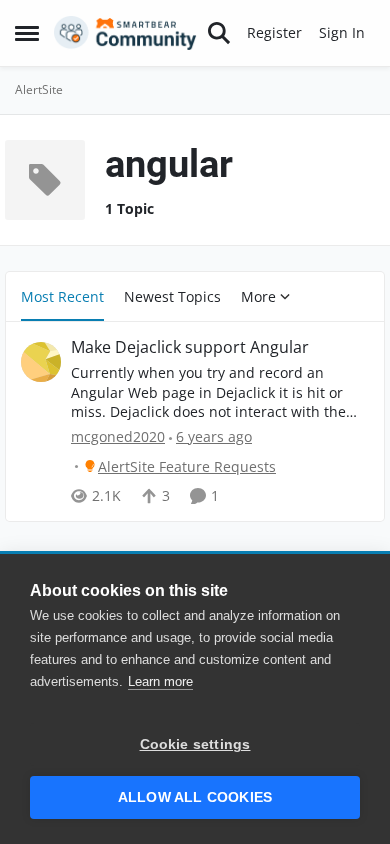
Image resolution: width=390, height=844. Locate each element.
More (258, 296)
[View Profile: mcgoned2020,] (41, 362)
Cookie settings (195, 744)
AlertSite (39, 89)
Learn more (160, 681)
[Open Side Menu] (27, 33)
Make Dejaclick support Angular (190, 347)
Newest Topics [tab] (172, 296)
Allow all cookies (195, 797)
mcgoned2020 (118, 436)
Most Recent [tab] (62, 296)
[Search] (219, 33)
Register (274, 32)
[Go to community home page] (125, 33)
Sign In (342, 32)
